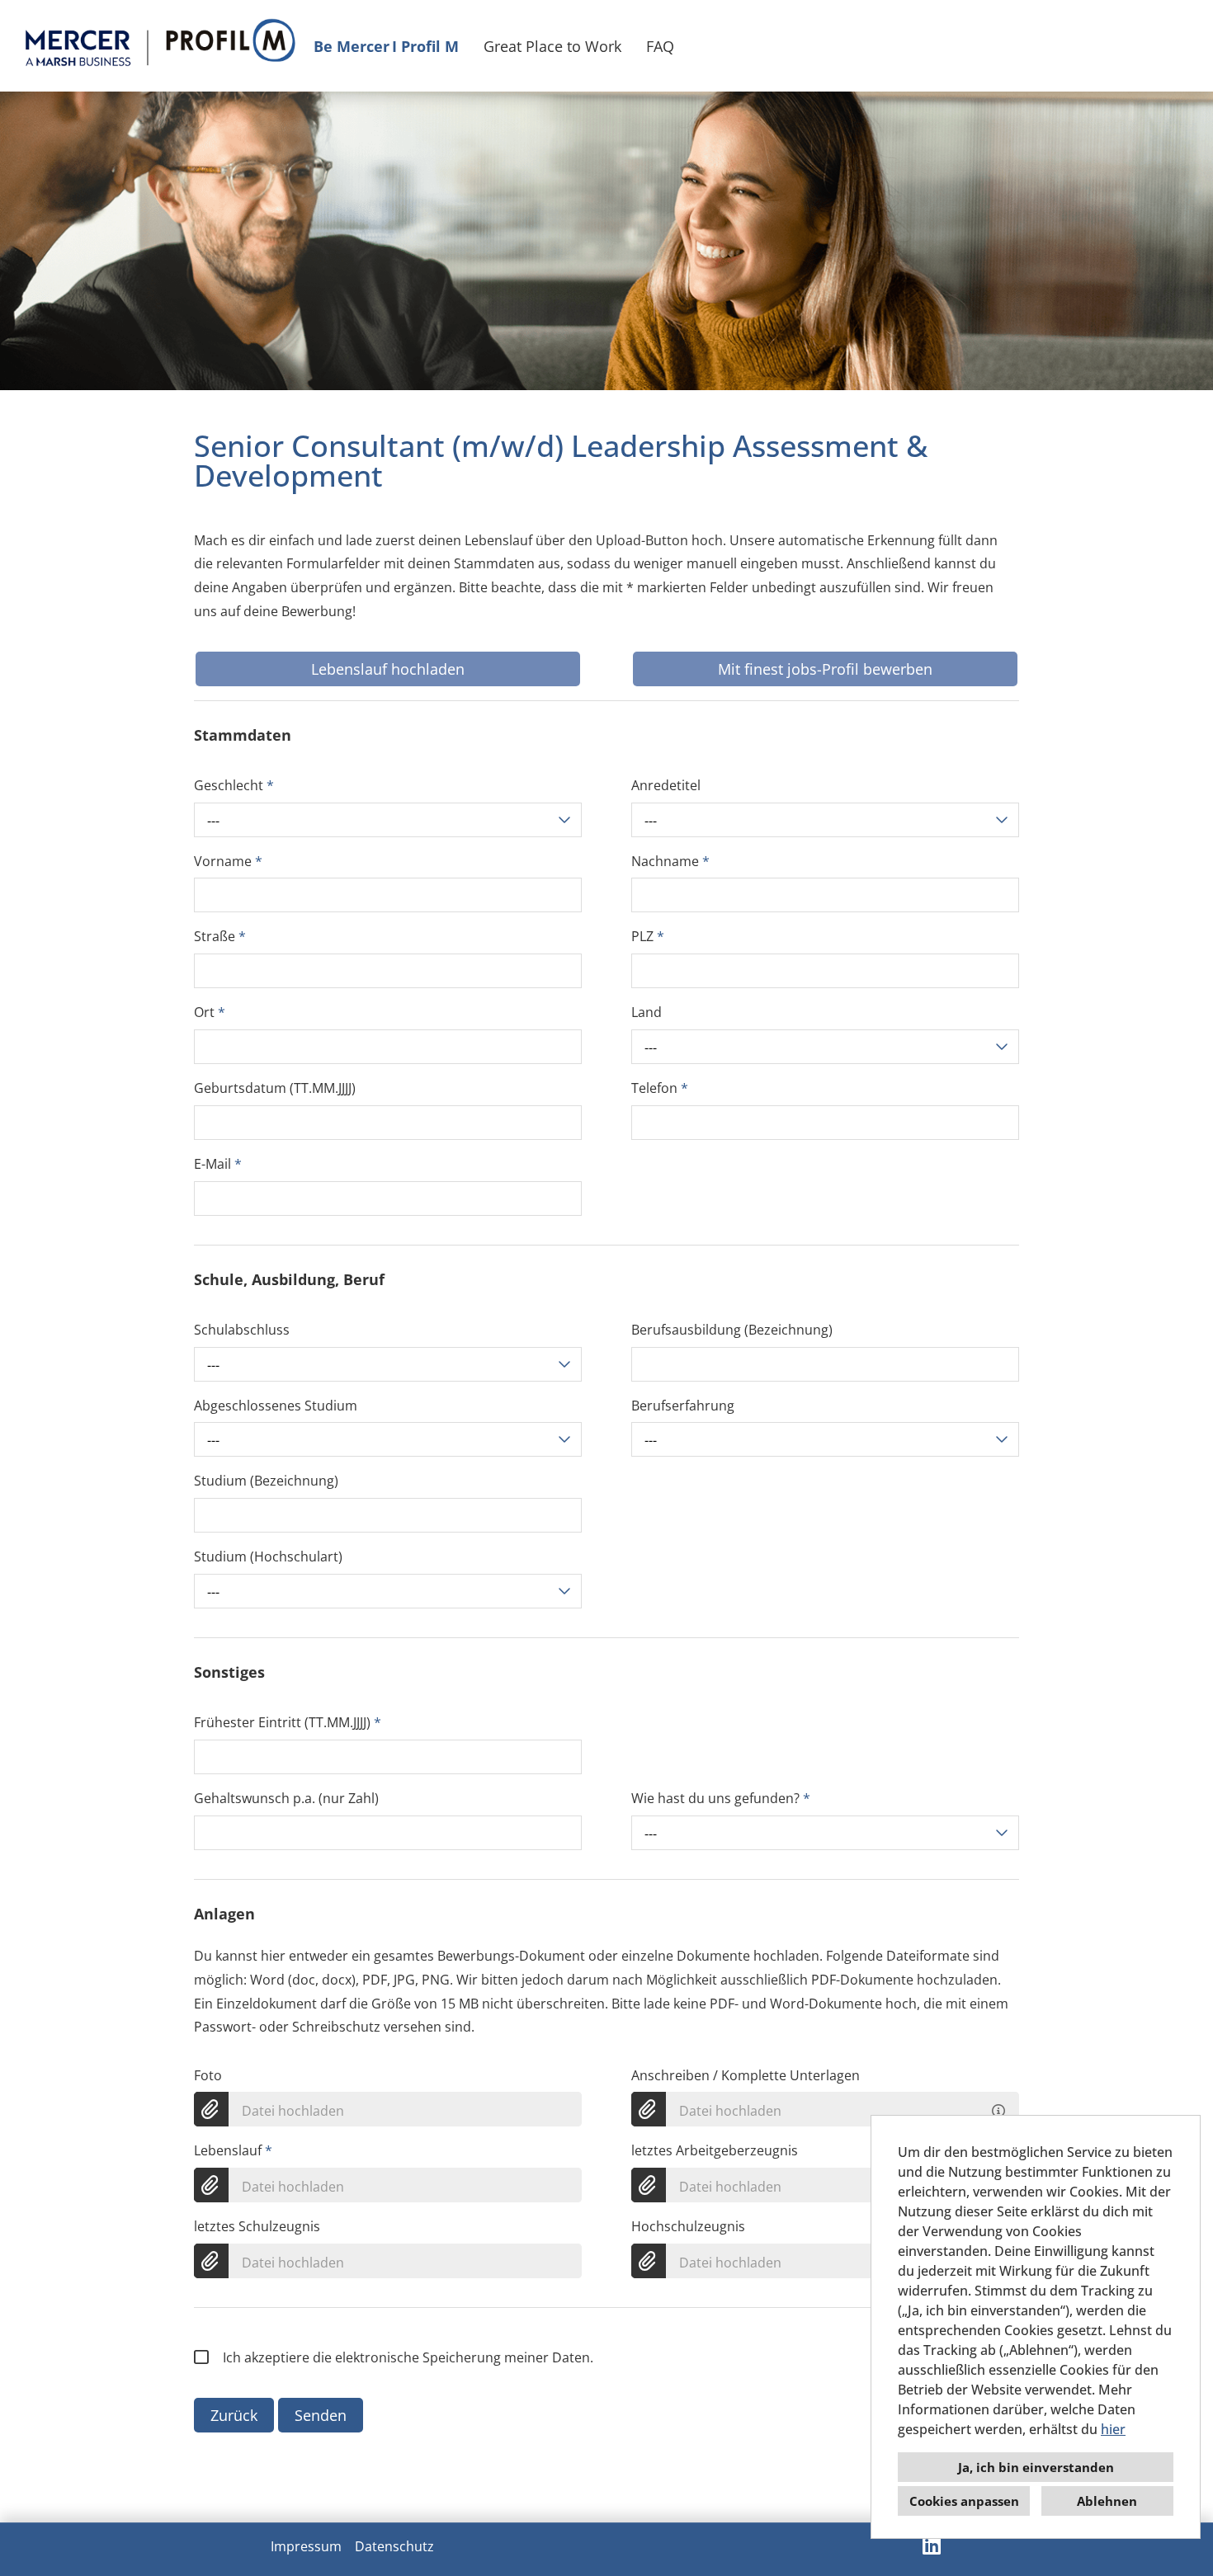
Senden (321, 2415)
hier (1113, 2429)
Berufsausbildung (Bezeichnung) (732, 1330)
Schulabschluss (242, 1330)
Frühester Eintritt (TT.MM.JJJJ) (288, 1722)
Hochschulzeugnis (688, 2226)
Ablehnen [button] (1107, 2501)
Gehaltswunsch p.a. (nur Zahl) (286, 1798)
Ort (210, 1012)
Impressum (306, 2546)
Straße (220, 936)
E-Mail (218, 1164)
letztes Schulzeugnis (257, 2226)
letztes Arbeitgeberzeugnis (715, 2150)
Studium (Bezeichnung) (266, 1481)
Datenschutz (394, 2546)
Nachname (670, 861)
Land (647, 1012)
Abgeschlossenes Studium (276, 1406)
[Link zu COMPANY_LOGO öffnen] (159, 46)
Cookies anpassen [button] (964, 2501)
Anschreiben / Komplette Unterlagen (746, 2075)
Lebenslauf (233, 2150)
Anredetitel (666, 785)
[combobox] (388, 820)
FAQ (660, 46)
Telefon (660, 1088)
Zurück (234, 2415)
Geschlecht (234, 785)
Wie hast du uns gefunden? (721, 1798)
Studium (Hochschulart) (268, 1556)
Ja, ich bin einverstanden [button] (1036, 2467)
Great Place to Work (552, 46)
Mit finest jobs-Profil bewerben (825, 669)
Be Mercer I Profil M (386, 46)
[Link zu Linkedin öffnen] (932, 2545)
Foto (208, 2075)
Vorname (228, 861)
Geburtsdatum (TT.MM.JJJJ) (275, 1088)
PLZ (648, 936)
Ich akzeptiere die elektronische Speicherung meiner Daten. (408, 2357)
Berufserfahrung (683, 1406)
